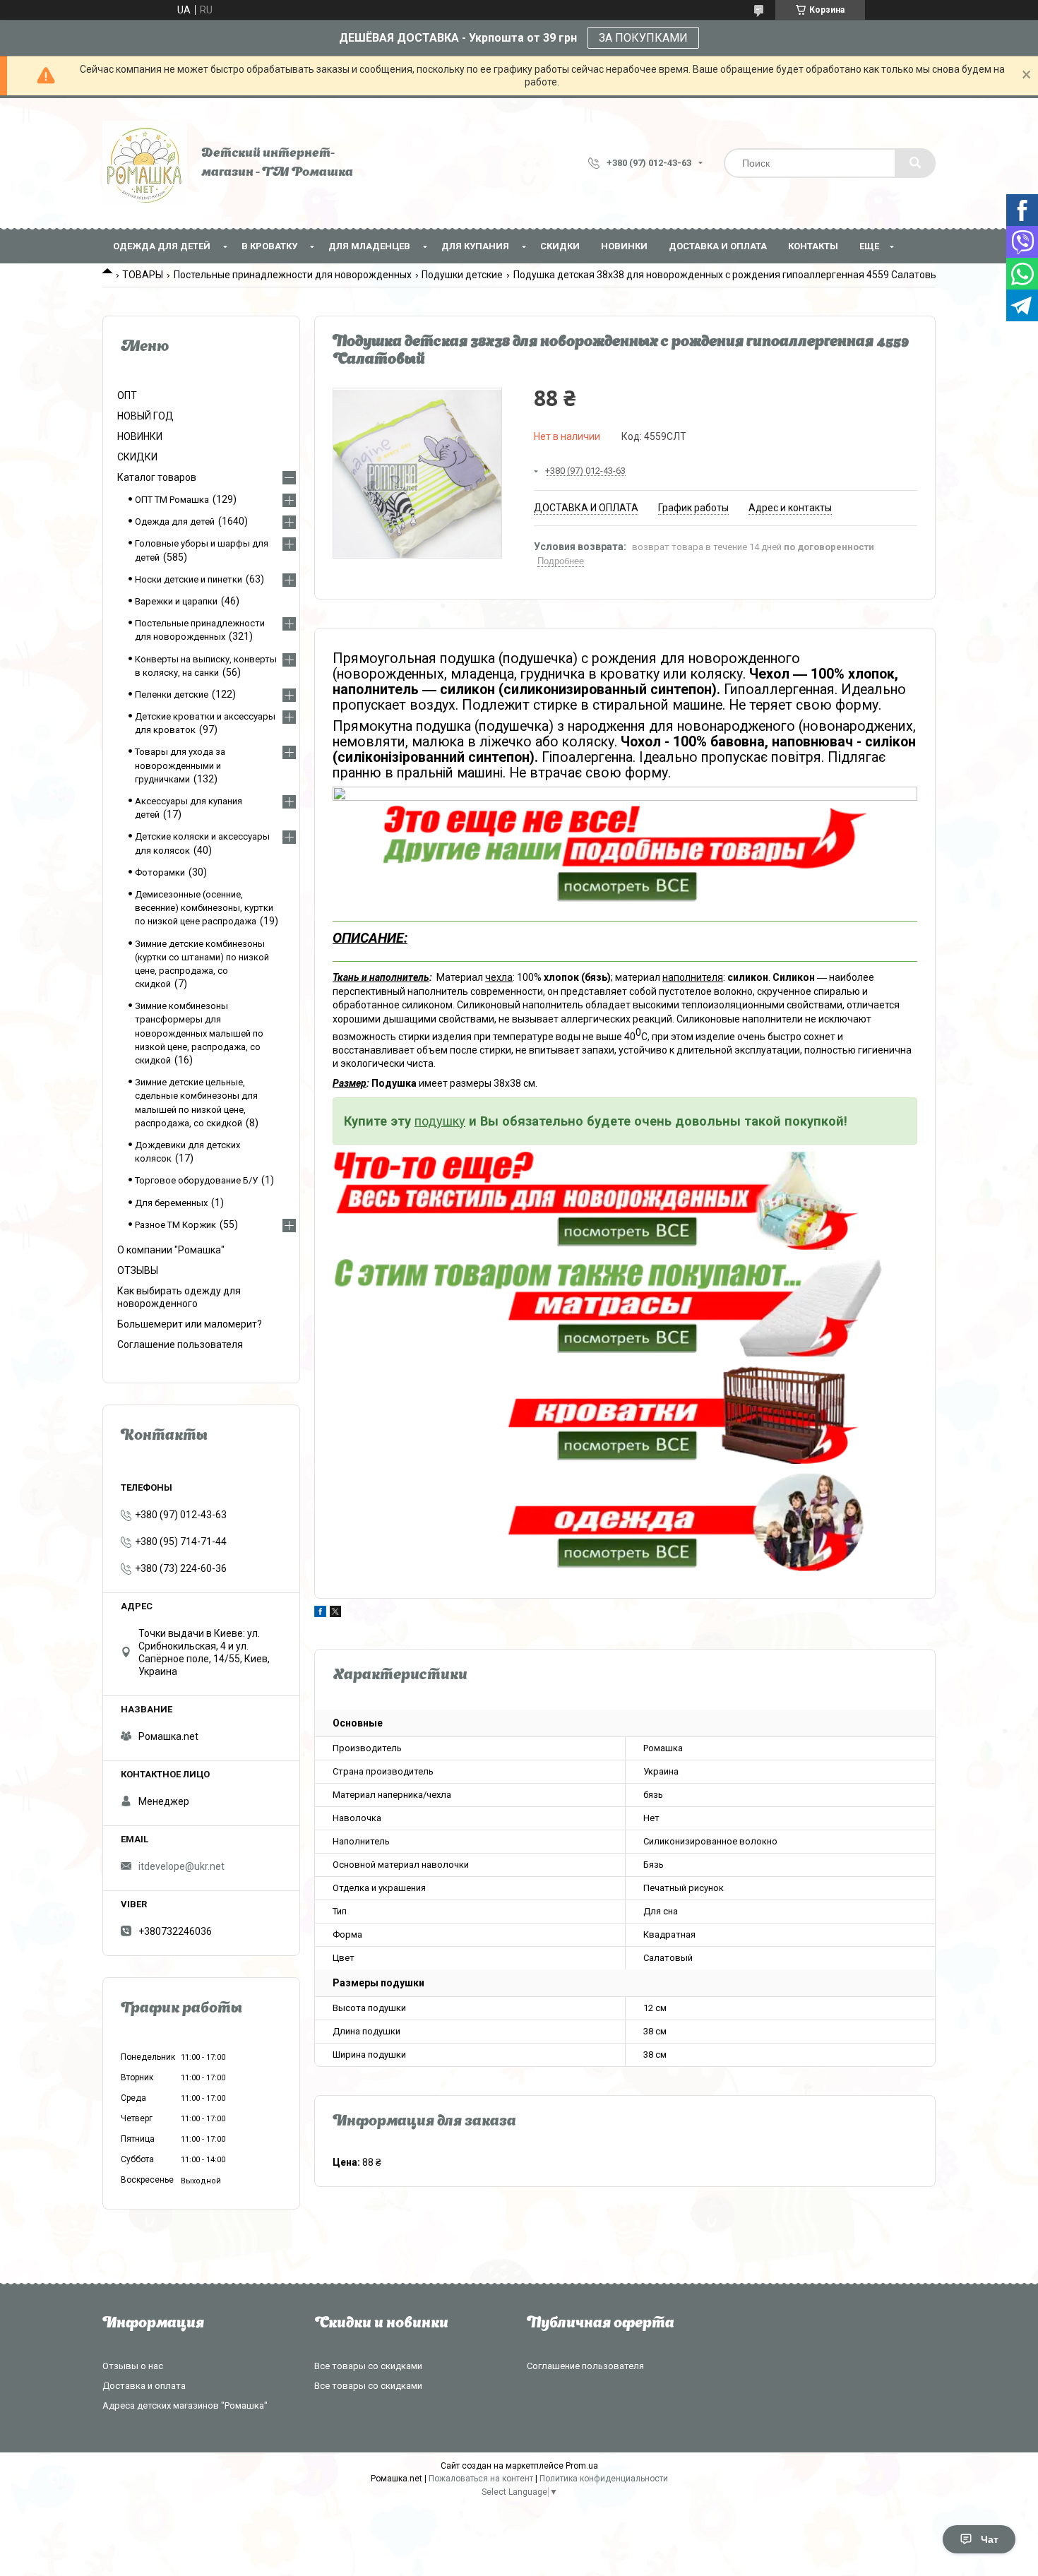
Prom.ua (582, 2466)
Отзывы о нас (133, 2366)
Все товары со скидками (368, 2366)
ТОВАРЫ (143, 275)
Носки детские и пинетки (189, 579)
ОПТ (127, 395)
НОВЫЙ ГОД (145, 416)
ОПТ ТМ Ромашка (172, 500)
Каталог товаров (157, 477)
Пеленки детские (172, 694)
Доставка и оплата (718, 246)
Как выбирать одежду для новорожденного (179, 1297)
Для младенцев (369, 246)
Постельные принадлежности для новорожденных (293, 275)
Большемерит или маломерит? (190, 1324)
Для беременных (171, 1203)
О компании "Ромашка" (171, 1250)
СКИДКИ (560, 246)
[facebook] (320, 1614)
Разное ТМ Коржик (175, 1225)
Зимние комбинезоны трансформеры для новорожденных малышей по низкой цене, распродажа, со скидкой (199, 1033)
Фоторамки (160, 872)
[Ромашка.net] (145, 163)
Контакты (813, 246)
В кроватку (269, 246)
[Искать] (915, 163)
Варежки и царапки (176, 601)
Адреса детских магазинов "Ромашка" (185, 2405)
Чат (990, 2539)
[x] (335, 1614)
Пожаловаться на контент (481, 2479)
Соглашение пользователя (180, 1344)
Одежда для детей (162, 246)
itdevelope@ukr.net (181, 1866)
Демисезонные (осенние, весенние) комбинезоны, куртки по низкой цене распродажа (204, 908)
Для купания (475, 246)
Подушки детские (462, 275)
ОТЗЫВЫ (138, 1270)
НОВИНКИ (624, 246)
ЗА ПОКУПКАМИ (643, 38)
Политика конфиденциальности (604, 2479)
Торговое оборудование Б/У (196, 1180)
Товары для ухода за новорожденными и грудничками (180, 765)
